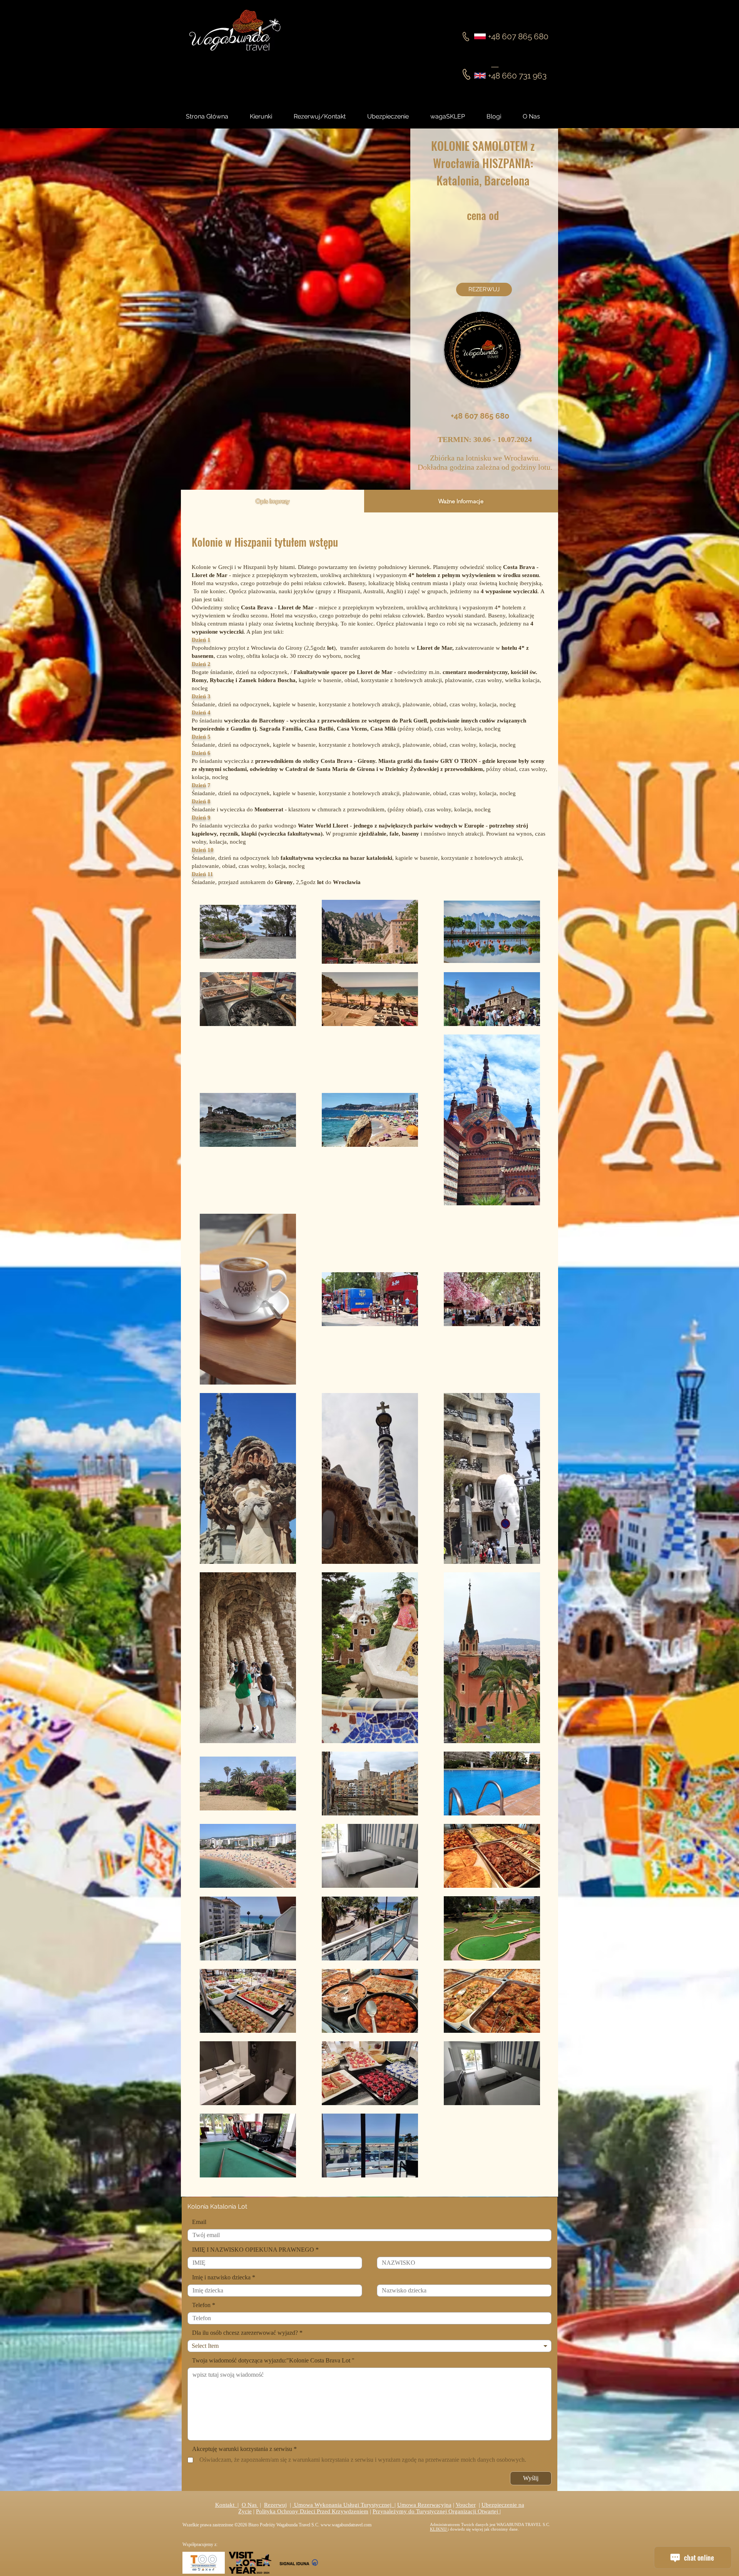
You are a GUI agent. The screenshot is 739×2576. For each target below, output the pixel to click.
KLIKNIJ (439, 2529)
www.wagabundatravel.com (346, 2525)
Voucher (466, 2505)
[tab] (273, 501)
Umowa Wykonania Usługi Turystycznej (344, 2505)
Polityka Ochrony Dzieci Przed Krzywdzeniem (312, 2511)
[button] (501, 117)
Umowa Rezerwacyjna (424, 2505)
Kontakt (226, 2505)
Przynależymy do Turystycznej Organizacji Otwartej (436, 2511)
